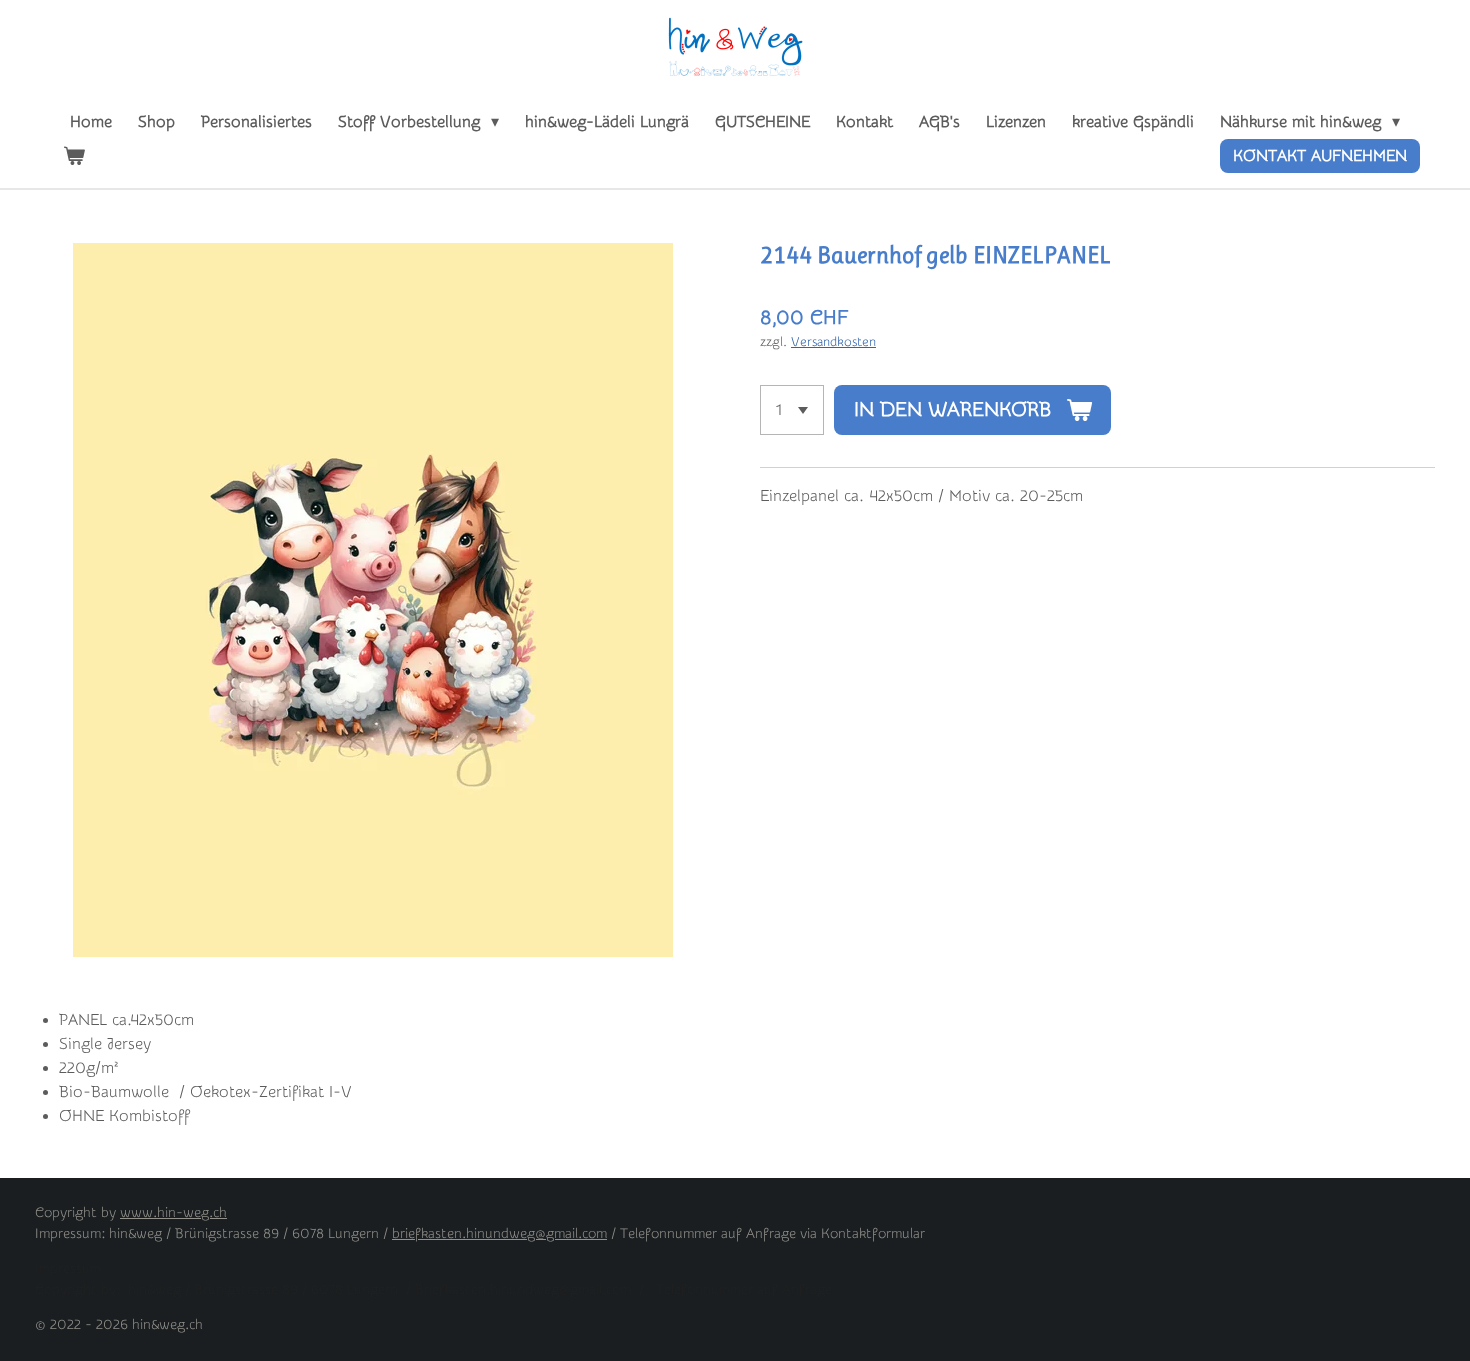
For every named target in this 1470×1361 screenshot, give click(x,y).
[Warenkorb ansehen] (74, 156)
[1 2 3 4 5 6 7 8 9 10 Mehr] (792, 410)
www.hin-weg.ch (173, 1213)
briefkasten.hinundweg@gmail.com (499, 1234)
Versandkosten (833, 341)
